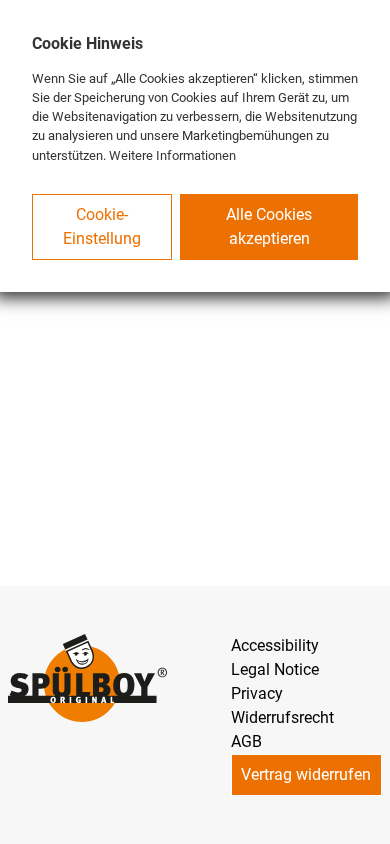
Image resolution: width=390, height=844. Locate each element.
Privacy (257, 693)
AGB (246, 741)
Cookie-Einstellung (102, 226)
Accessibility (275, 645)
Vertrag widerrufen (306, 774)
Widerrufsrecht (282, 717)
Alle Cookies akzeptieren (269, 226)
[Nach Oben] (366, 820)
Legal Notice (275, 669)
